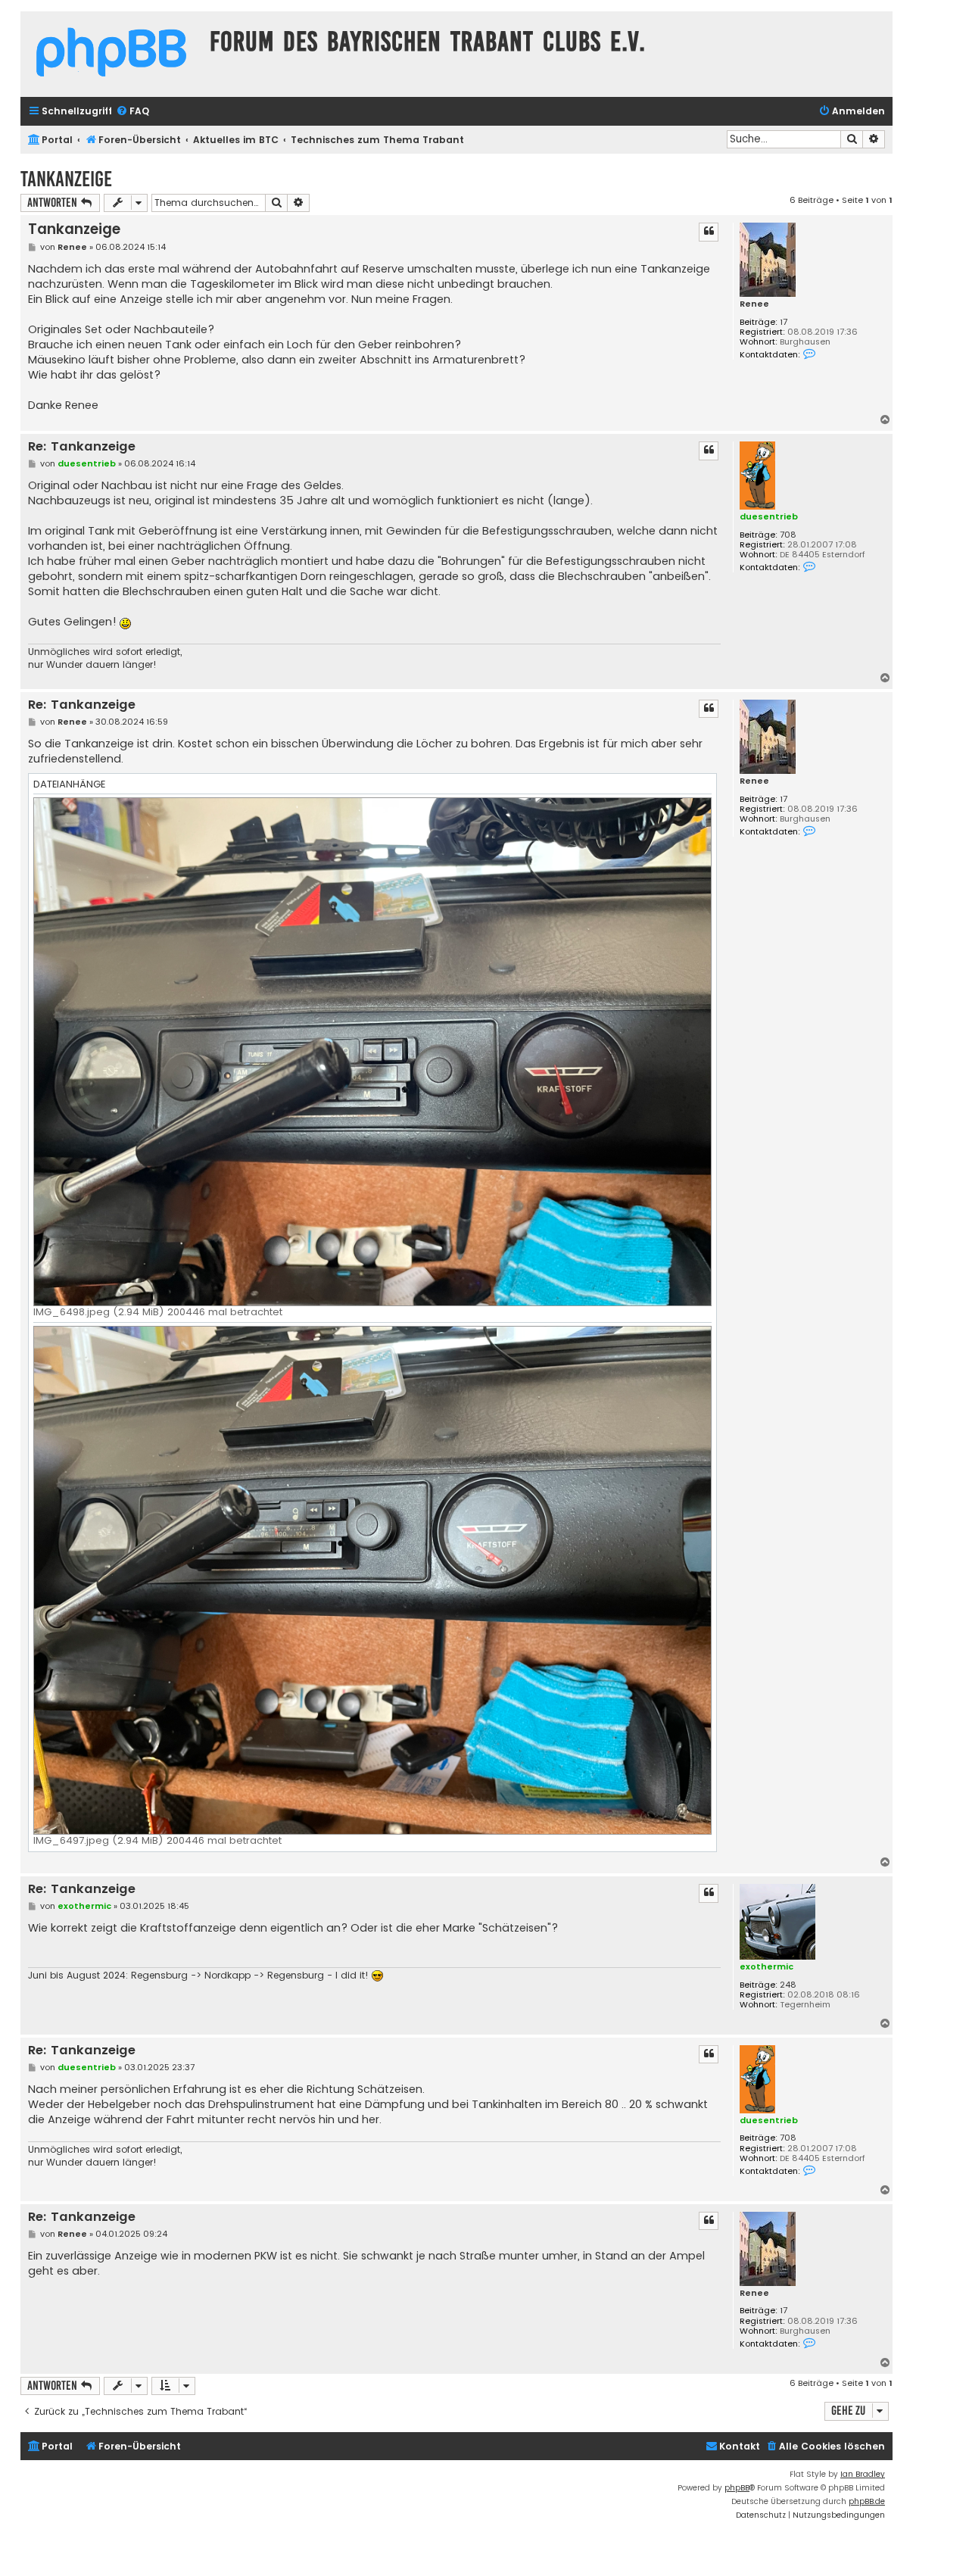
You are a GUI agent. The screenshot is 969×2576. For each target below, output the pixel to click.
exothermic (766, 1966)
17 (784, 322)
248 (788, 1985)
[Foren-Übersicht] (111, 54)
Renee (754, 304)
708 (788, 535)
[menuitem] (132, 112)
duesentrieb (769, 516)
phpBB (737, 2488)
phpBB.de (867, 2501)
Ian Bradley (863, 2474)
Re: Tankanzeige (82, 447)
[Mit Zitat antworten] (709, 232)
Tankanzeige (66, 179)
